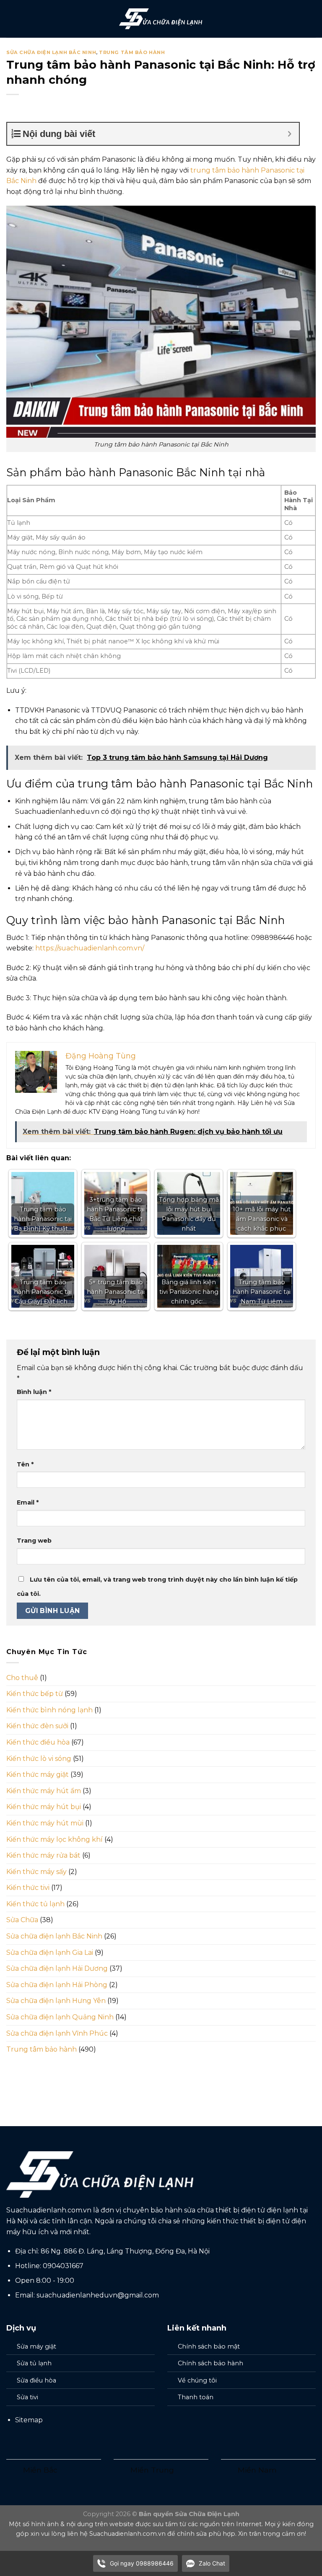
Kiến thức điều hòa (38, 1742)
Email (28, 1502)
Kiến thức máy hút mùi (45, 1823)
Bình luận (34, 1392)
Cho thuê (22, 1678)
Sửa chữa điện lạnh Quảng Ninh (60, 2017)
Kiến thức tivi (28, 1888)
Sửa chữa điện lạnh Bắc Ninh (51, 52)
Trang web (34, 1541)
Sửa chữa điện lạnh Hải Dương (57, 1968)
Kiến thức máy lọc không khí (55, 1839)
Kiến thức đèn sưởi (37, 1726)
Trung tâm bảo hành (132, 52)
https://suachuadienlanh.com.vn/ (90, 948)
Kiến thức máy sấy (36, 1872)
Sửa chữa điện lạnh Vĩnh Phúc (57, 2033)
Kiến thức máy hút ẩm (44, 1791)
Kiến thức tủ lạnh (35, 1904)
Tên (25, 1464)
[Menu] (11, 19)
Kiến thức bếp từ (35, 1694)
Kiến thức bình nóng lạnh (49, 1710)
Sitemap (29, 2420)
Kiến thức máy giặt (38, 1775)
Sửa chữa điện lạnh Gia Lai (50, 1953)
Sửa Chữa (22, 1920)
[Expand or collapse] (290, 134)
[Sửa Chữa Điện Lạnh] (161, 19)
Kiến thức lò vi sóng (39, 1759)
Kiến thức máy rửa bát (43, 1855)
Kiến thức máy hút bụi (44, 1807)
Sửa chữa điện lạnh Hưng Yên (56, 2001)
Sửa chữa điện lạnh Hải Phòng (57, 1985)
